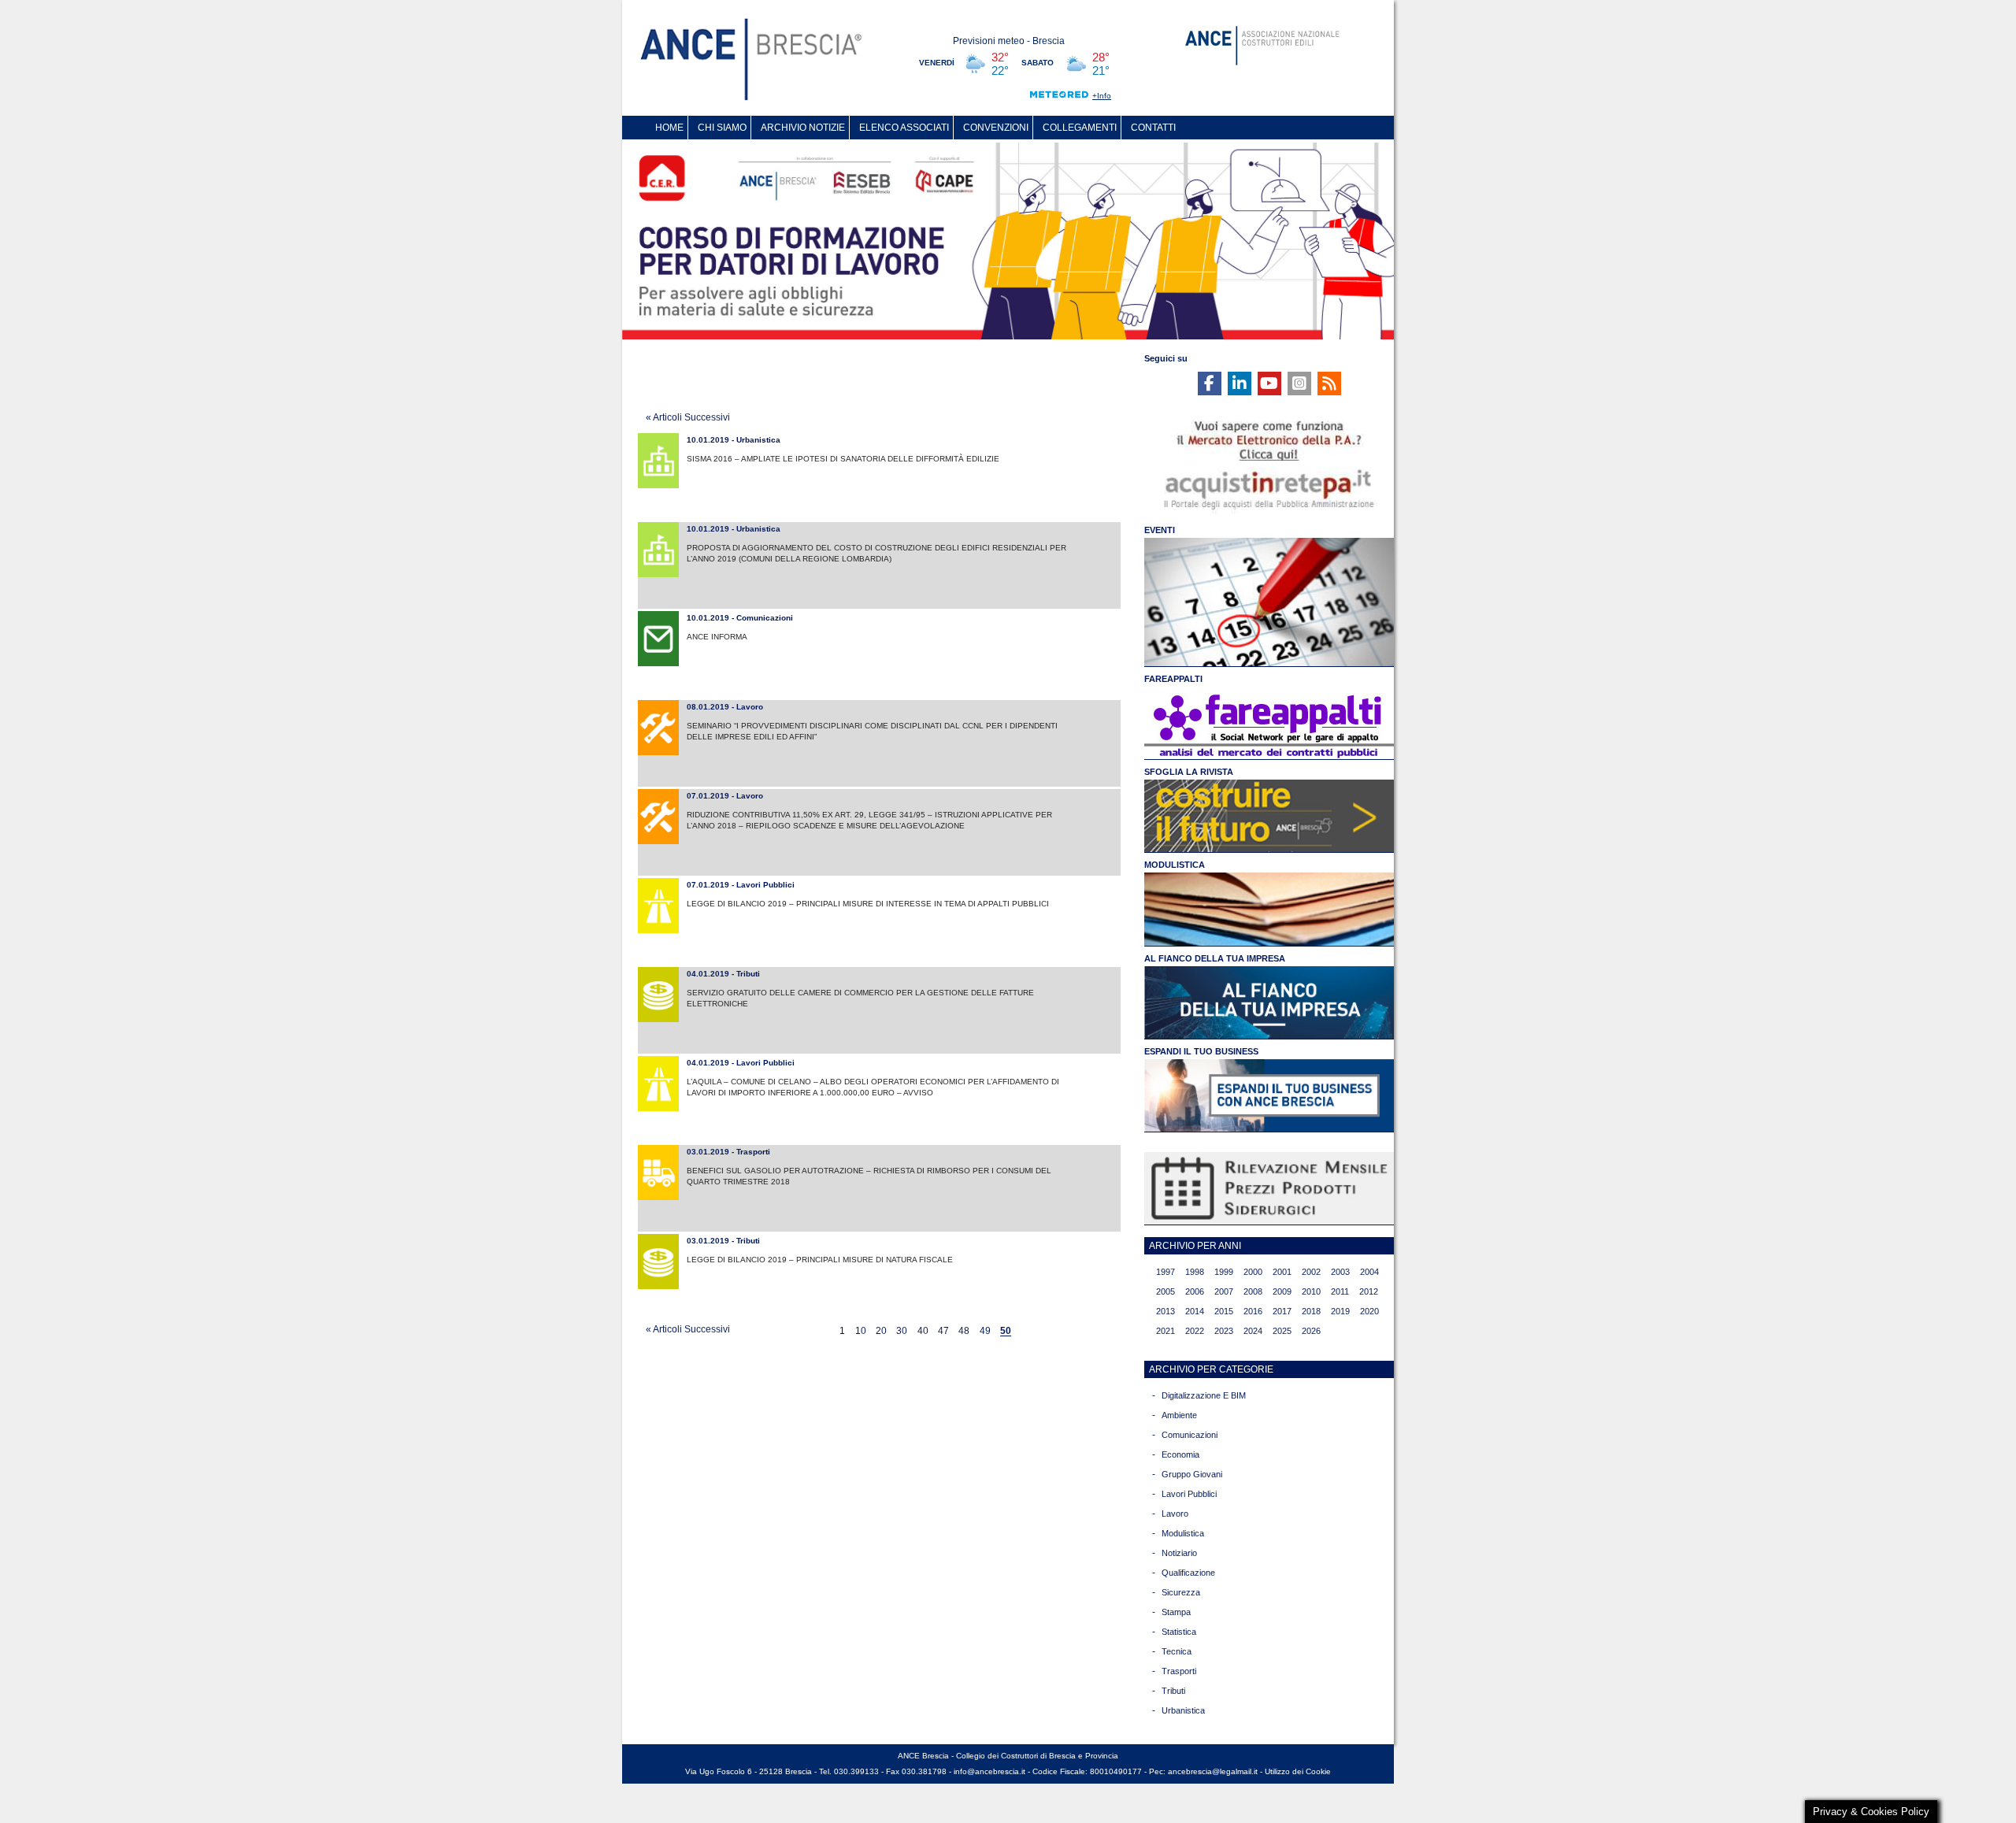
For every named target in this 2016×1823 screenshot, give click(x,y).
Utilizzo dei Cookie (1298, 1771)
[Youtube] (1269, 383)
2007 (1224, 1291)
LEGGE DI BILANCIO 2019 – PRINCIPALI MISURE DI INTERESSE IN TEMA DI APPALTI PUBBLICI (868, 904)
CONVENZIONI (996, 128)
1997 (1165, 1272)
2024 (1253, 1331)
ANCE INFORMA (717, 637)
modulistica (1183, 1533)
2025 (1282, 1331)
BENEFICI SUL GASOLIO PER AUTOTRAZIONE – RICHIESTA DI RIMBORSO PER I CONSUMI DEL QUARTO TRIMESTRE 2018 (869, 1176)
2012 (1369, 1291)
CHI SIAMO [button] (722, 128)
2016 (1253, 1311)
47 (943, 1332)
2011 (1340, 1291)
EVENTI (1160, 530)
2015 (1224, 1311)
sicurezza (1181, 1592)
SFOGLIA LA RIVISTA (1189, 772)
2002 (1311, 1272)
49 (985, 1332)
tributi (1173, 1691)
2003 (1340, 1272)
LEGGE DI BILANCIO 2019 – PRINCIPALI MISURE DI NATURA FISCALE (820, 1260)
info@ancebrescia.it (989, 1771)
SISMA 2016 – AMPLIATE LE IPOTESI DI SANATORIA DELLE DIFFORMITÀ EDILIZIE (843, 459)
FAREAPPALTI (1173, 679)
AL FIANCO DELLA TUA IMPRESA (1215, 958)
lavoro (1175, 1514)
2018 (1311, 1311)
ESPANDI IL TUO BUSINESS (1201, 1051)
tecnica (1177, 1651)
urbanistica (1183, 1710)
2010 (1311, 1291)
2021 (1165, 1331)
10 (861, 1332)
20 (881, 1332)
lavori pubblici (1189, 1494)
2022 (1195, 1331)
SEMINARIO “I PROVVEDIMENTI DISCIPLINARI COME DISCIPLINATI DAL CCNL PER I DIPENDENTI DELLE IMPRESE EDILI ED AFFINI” (872, 731)
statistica (1179, 1632)
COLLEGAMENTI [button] (1080, 128)
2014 (1195, 1311)
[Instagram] (1299, 383)
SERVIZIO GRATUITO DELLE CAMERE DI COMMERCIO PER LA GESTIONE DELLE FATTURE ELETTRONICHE (860, 998)
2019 (1340, 1311)
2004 (1369, 1272)
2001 (1282, 1272)
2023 (1224, 1331)
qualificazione (1188, 1573)
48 (964, 1332)
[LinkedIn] (1240, 383)
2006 (1195, 1291)
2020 (1369, 1311)
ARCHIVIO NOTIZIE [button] (803, 128)
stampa (1176, 1612)
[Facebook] (1210, 383)
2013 (1165, 1311)
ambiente (1179, 1415)
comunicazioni (1190, 1435)
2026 (1311, 1331)
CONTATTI (1153, 128)
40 (923, 1332)
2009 (1282, 1291)
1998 (1195, 1272)
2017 (1282, 1311)
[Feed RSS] (1329, 383)
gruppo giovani (1192, 1474)
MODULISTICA (1175, 865)
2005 (1165, 1291)
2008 (1253, 1291)
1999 (1224, 1272)
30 (902, 1332)
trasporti (1179, 1671)
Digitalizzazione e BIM (1204, 1395)
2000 (1253, 1272)
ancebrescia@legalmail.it (1213, 1771)
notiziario (1179, 1553)
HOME (669, 128)
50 (1006, 1332)
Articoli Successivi (688, 417)
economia (1180, 1454)
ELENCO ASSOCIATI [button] (904, 128)
